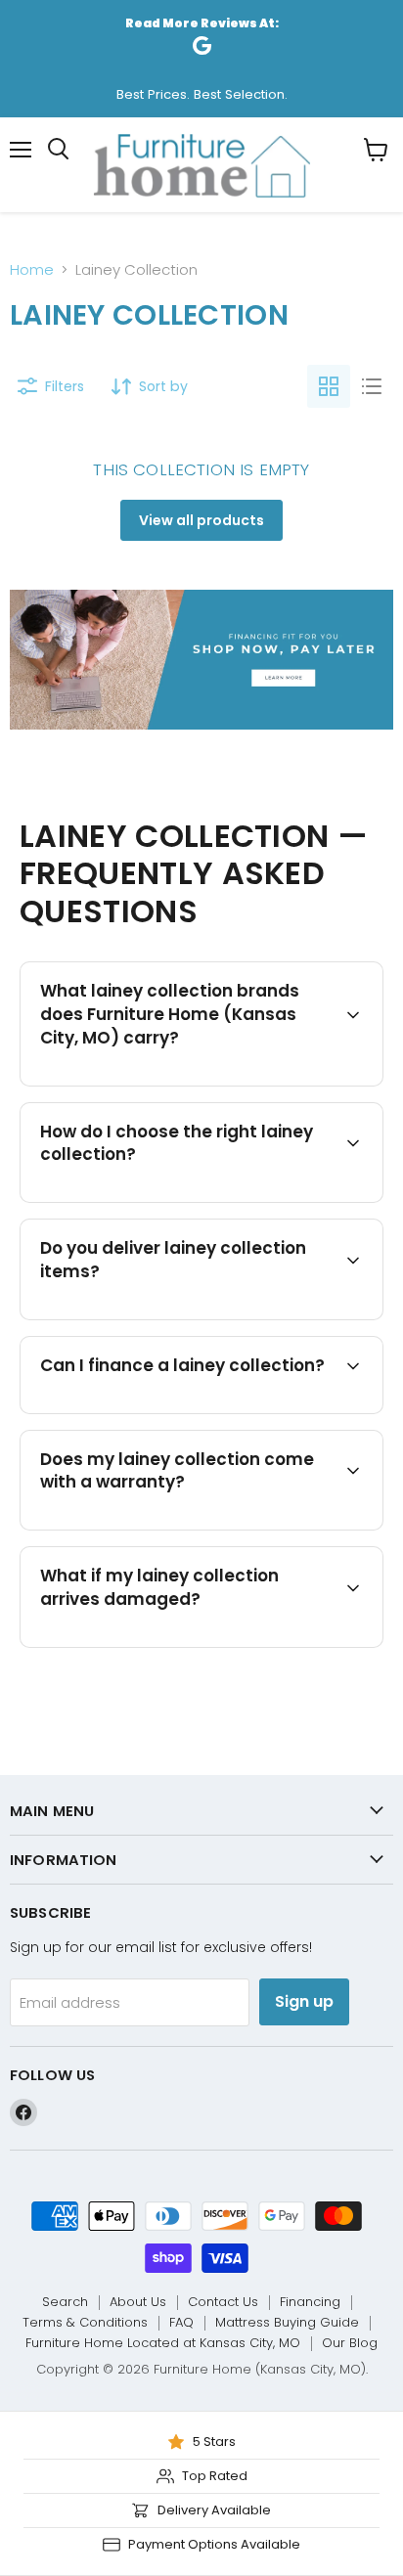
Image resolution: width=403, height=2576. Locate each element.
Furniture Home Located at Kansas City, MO (163, 2343)
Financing (310, 2302)
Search (65, 2302)
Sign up (304, 2001)
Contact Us (223, 2302)
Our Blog (350, 2343)
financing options (192, 1410)
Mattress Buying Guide (287, 2322)
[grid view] (329, 386)
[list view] (372, 386)
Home (32, 269)
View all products (201, 520)
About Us (138, 2302)
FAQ (181, 2322)
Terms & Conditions (85, 2322)
